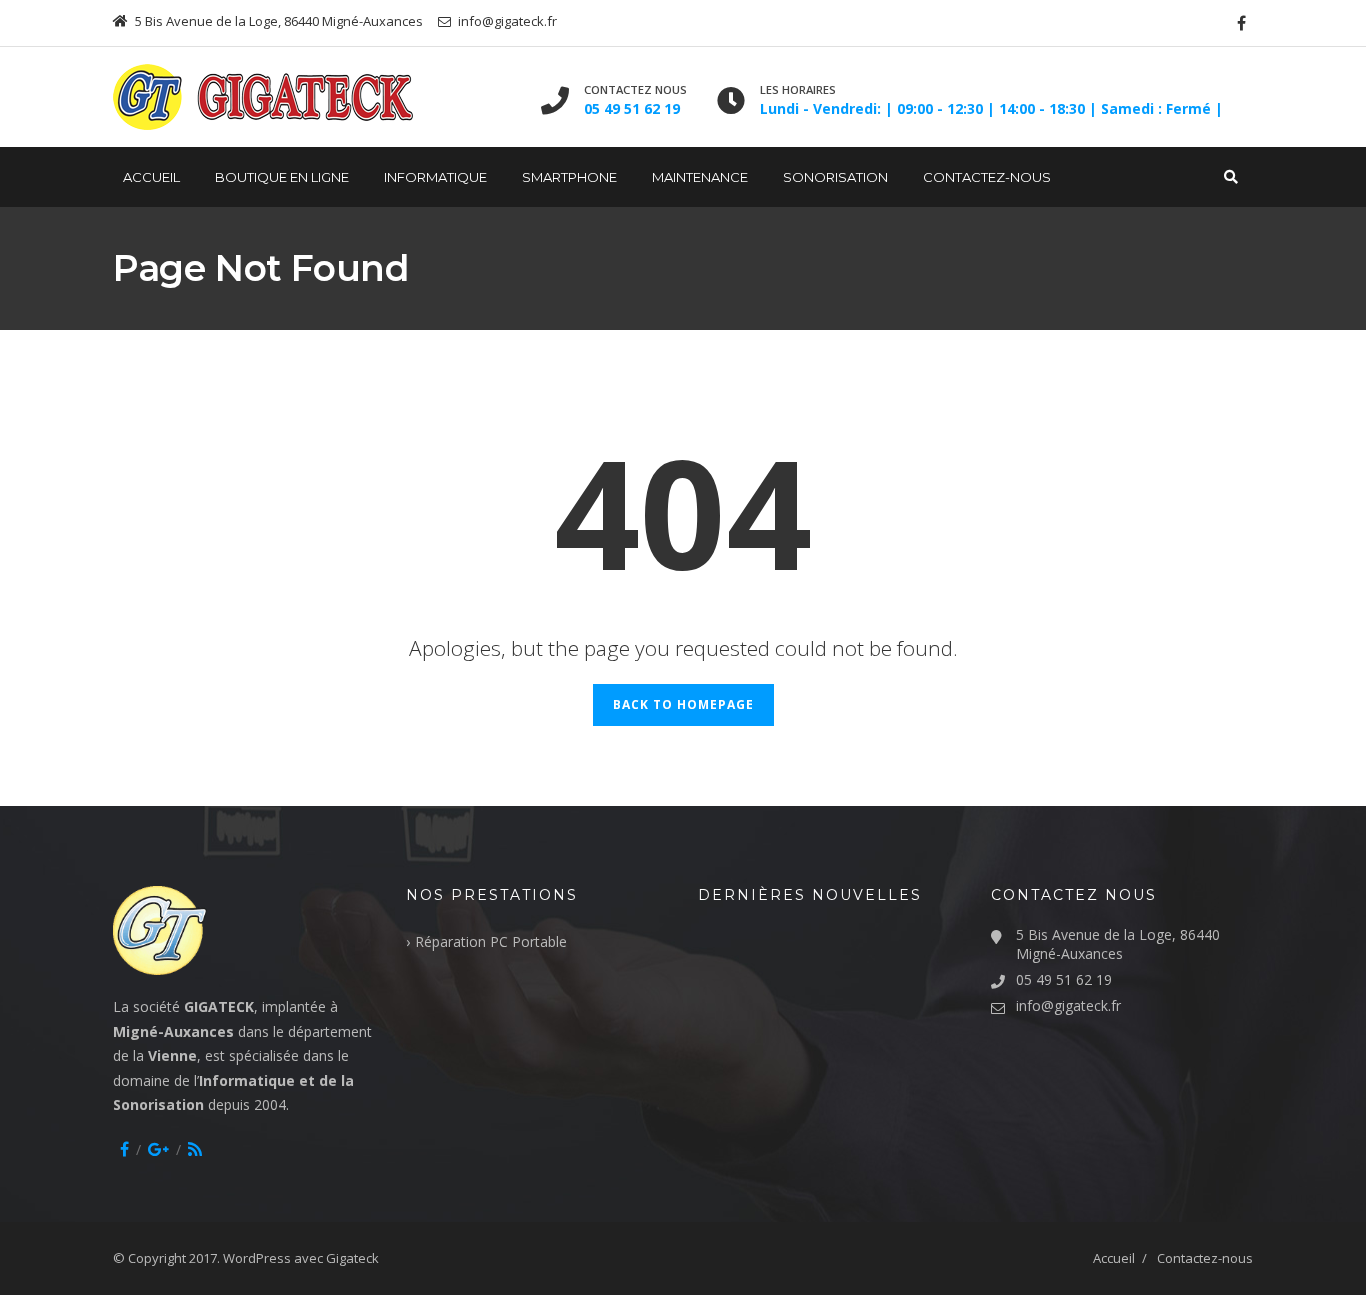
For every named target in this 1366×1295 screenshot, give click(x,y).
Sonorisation (835, 177)
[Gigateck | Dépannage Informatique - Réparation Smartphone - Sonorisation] (263, 97)
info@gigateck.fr (1068, 1005)
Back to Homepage (683, 704)
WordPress (257, 1258)
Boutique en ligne (282, 177)
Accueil (151, 177)
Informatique (435, 177)
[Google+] (158, 1149)
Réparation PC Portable (491, 941)
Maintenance (700, 177)
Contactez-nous (987, 177)
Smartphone (569, 177)
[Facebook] (1241, 23)
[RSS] (195, 1149)
